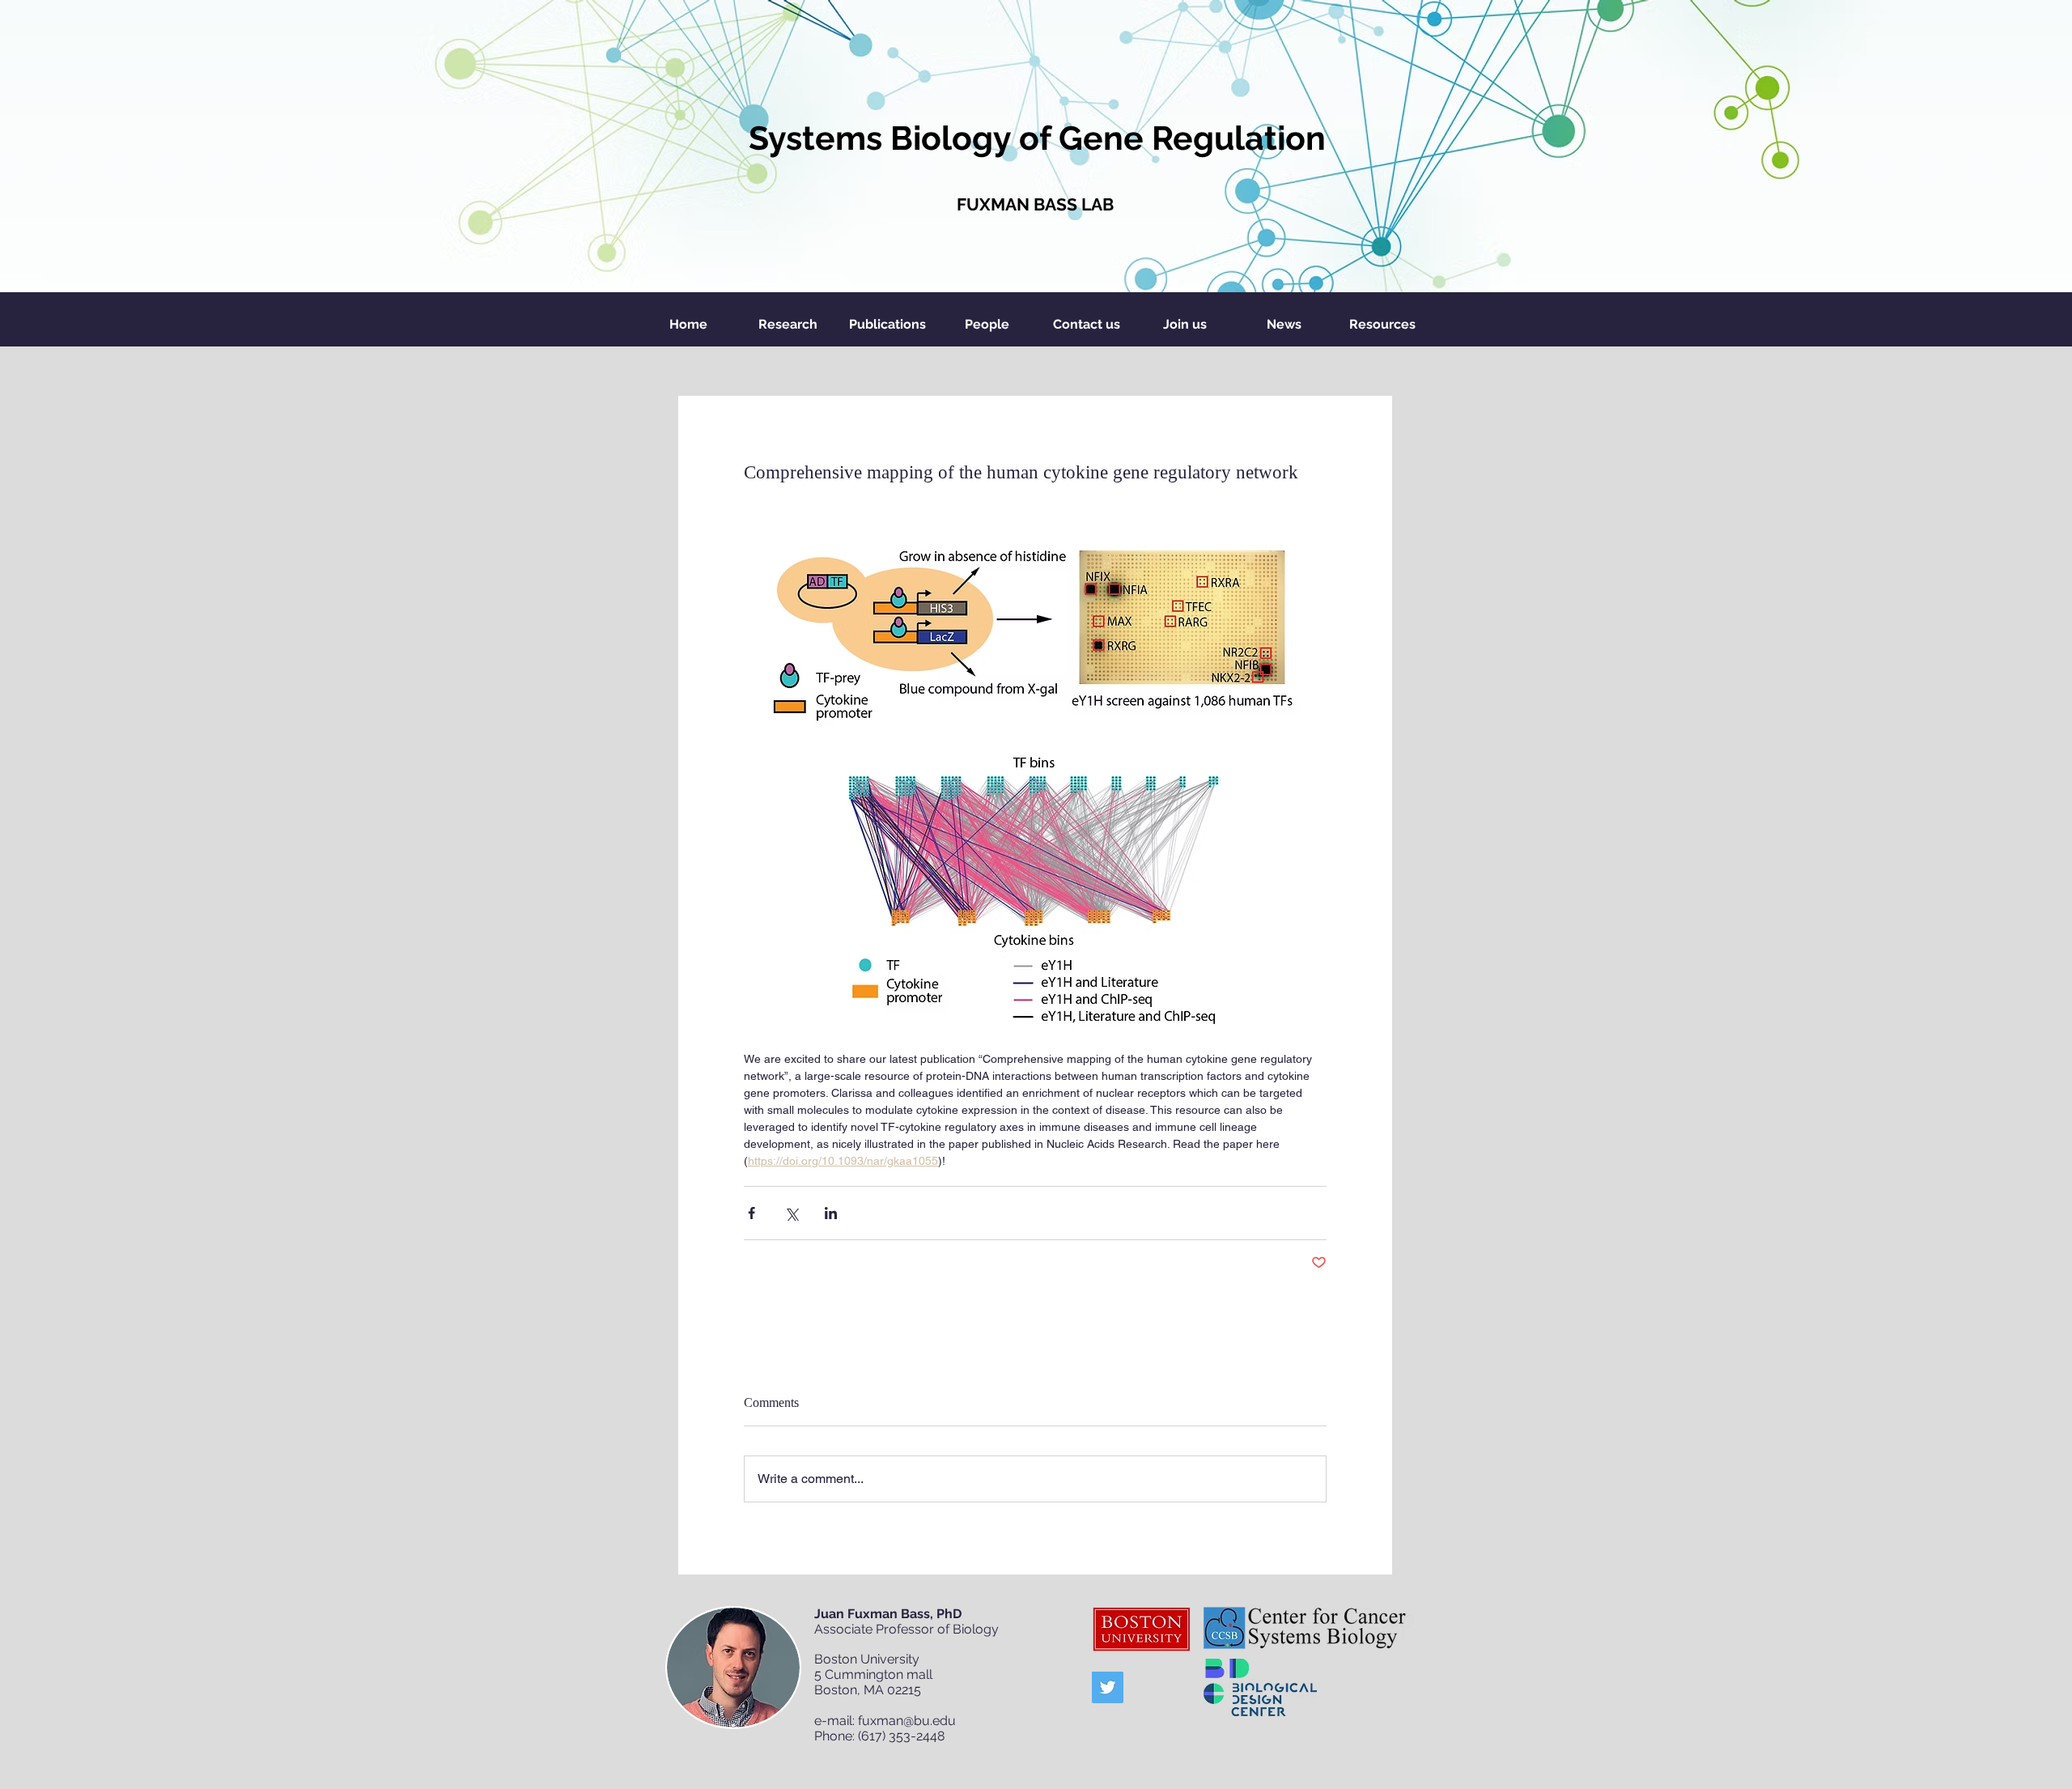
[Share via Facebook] (752, 1213)
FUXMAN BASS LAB (1035, 204)
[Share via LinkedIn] (831, 1213)
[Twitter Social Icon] (1108, 1687)
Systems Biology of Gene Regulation (1037, 138)
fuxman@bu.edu (907, 1721)
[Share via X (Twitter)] (791, 1213)
